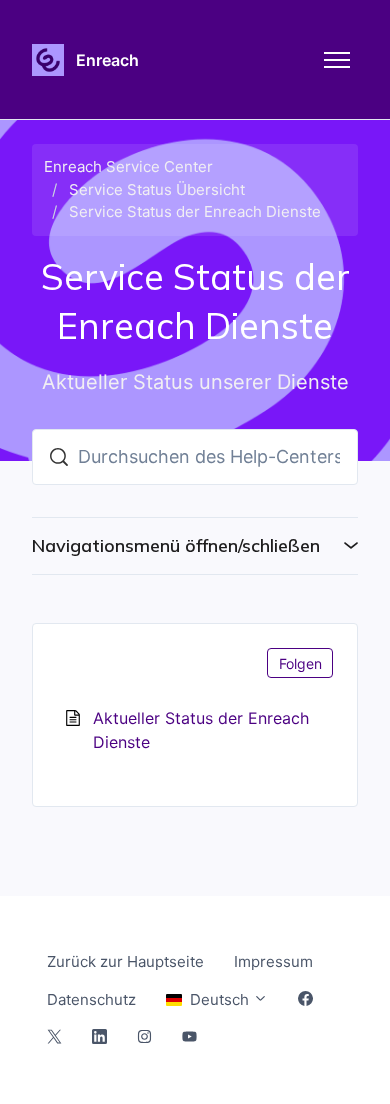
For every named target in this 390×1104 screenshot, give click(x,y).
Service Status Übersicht (157, 189)
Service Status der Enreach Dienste (195, 211)
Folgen (300, 663)
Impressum (273, 961)
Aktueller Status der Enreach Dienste (201, 730)
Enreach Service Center (128, 166)
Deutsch (219, 999)
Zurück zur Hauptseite (125, 961)
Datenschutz (91, 999)
